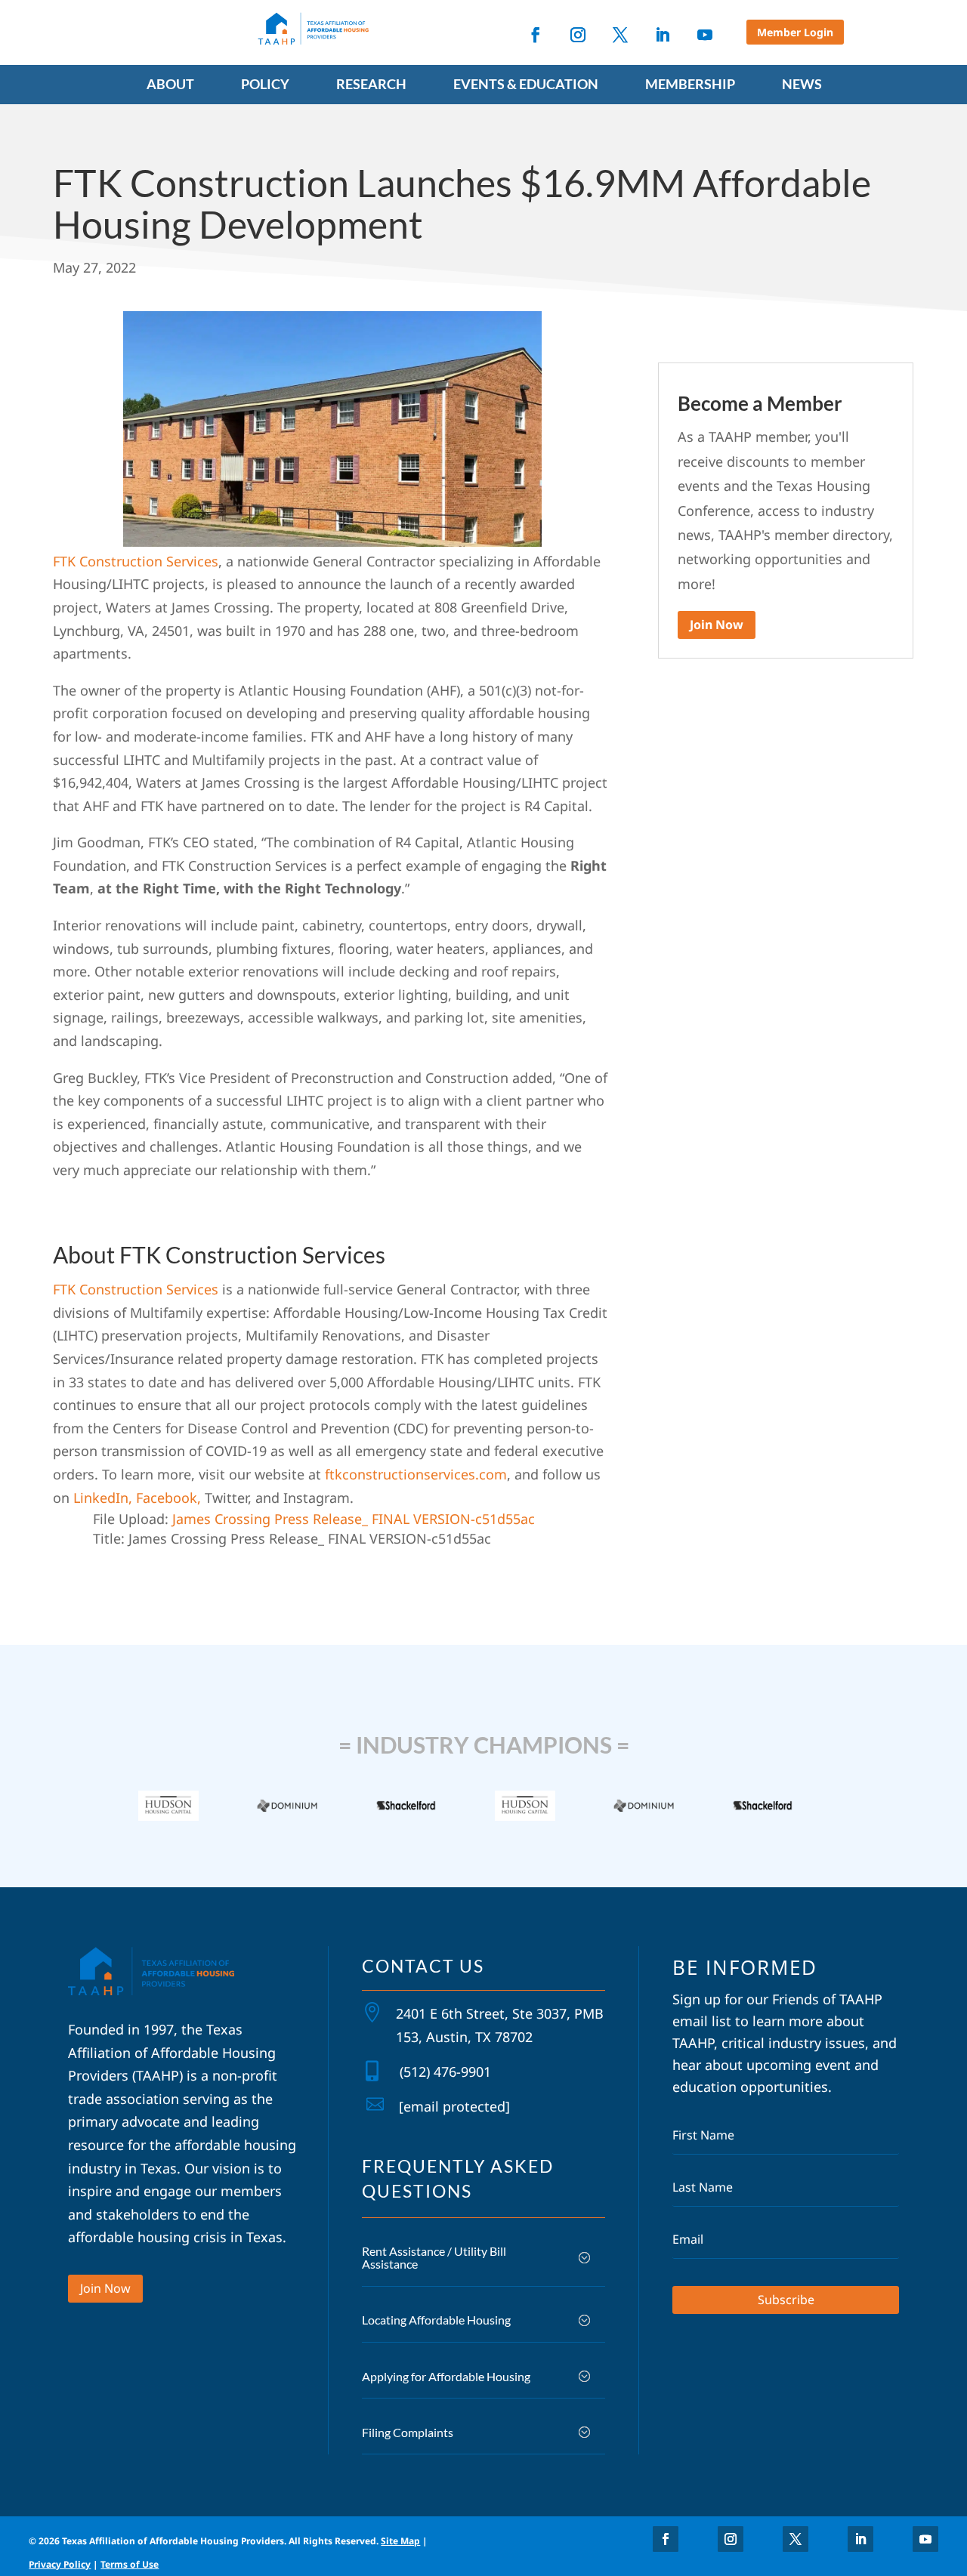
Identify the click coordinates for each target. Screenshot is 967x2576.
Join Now (717, 625)
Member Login (795, 32)
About (170, 85)
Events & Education (526, 85)
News (802, 85)
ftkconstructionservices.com (416, 1474)
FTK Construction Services (136, 561)
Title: (109, 1538)
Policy (265, 85)
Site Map (400, 2541)
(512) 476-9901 (445, 2072)
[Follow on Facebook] (536, 35)
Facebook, (168, 1498)
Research (371, 85)
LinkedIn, (105, 1498)
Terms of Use (130, 2564)
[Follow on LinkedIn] (663, 35)
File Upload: (131, 1519)
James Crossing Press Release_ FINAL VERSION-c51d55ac (354, 1519)
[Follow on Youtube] (705, 35)
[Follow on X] (620, 35)
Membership (690, 85)
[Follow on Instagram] (578, 35)
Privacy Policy (60, 2564)
